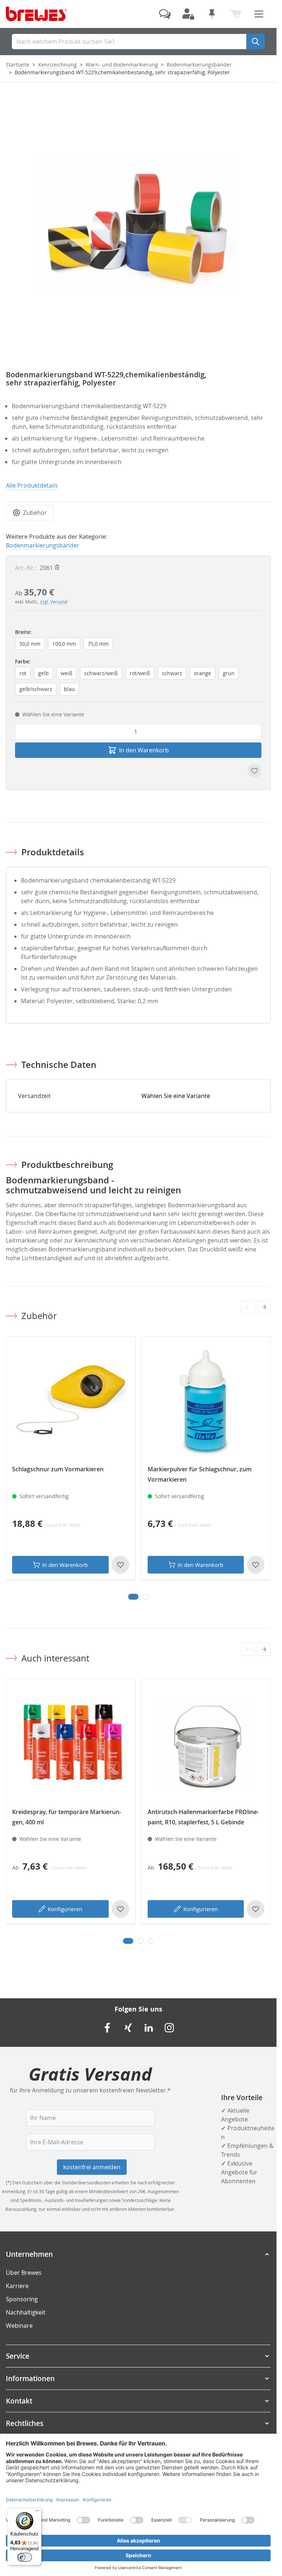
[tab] (133, 1597)
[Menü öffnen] (259, 14)
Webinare (19, 2326)
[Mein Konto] (188, 14)
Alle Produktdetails (32, 485)
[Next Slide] (264, 1307)
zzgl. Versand (54, 602)
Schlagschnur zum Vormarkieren (58, 1469)
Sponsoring (22, 2299)
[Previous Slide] (248, 1307)
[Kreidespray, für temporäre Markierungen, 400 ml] (71, 1744)
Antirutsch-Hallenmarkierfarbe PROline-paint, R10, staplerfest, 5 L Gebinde (203, 1817)
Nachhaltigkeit (26, 2312)
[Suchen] (256, 42)
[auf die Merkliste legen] (254, 771)
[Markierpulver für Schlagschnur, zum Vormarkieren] (206, 1401)
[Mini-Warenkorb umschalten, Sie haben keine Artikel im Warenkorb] (235, 14)
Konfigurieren (65, 1909)
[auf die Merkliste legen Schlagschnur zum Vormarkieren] (120, 1565)
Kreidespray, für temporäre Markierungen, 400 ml (67, 1817)
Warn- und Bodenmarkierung (122, 65)
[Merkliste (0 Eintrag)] (212, 14)
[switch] (25, 2557)
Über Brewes (24, 2273)
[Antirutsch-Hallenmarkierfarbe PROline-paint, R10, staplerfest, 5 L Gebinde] (206, 1744)
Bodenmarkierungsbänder (199, 65)
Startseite (18, 65)
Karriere (17, 2286)
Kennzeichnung (57, 65)
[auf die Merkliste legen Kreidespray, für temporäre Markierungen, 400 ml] (120, 1909)
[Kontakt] (165, 14)
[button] (138, 2254)
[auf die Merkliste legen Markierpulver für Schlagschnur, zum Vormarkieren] (256, 1565)
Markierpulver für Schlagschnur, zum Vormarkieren (200, 1474)
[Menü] (37, 2512)
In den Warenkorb (65, 1565)
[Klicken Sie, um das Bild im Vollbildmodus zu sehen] (138, 223)
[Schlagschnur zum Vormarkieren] (71, 1401)
